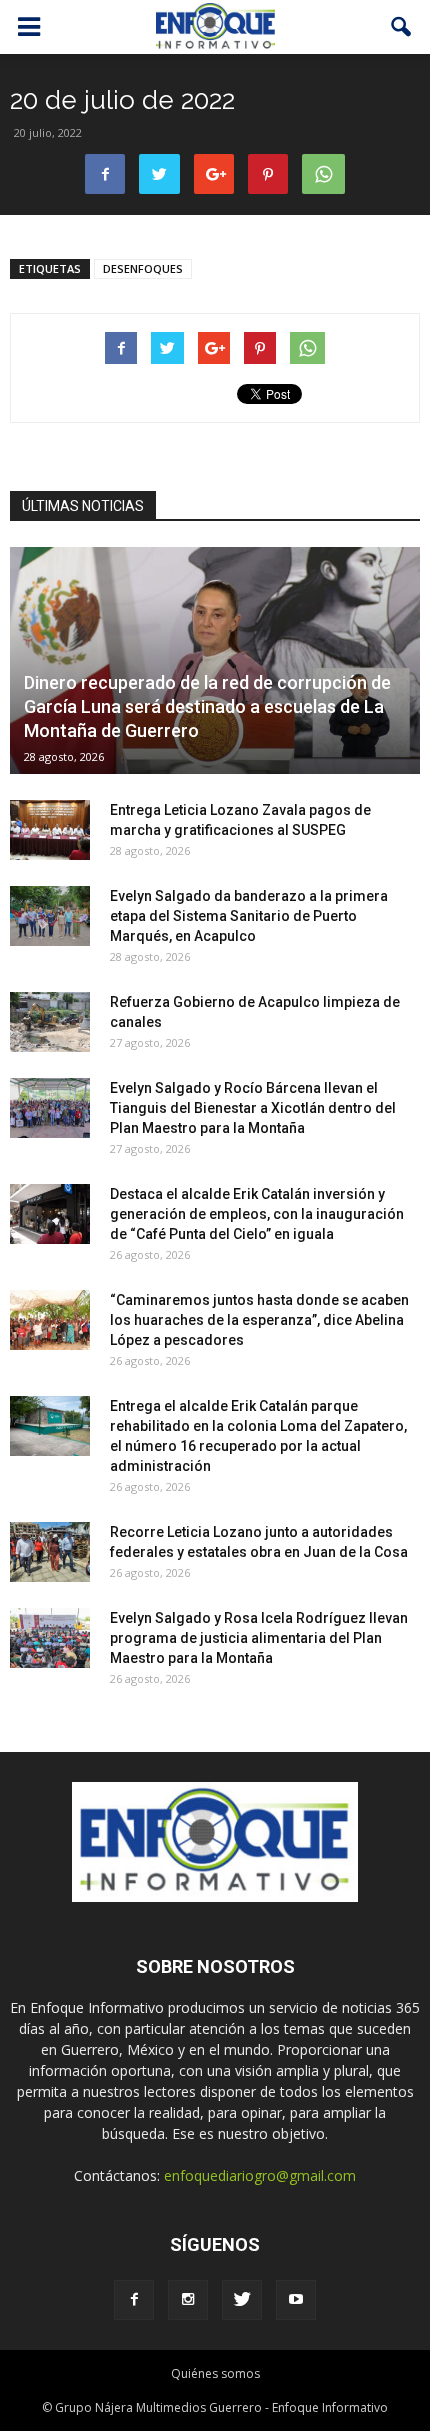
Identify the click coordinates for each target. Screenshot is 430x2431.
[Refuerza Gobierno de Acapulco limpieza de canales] (50, 1022)
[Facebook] (134, 2300)
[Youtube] (296, 2300)
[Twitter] (242, 2300)
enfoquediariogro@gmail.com (260, 2175)
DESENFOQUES (143, 268)
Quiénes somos (215, 2373)
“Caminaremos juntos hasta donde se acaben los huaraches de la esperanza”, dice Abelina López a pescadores (259, 1320)
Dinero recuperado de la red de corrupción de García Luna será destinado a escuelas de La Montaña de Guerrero (207, 706)
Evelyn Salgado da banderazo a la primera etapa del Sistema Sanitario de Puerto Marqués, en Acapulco (249, 916)
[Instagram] (188, 2300)
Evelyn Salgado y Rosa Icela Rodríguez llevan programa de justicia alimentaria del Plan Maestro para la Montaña (259, 1638)
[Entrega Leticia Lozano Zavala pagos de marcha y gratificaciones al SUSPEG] (50, 830)
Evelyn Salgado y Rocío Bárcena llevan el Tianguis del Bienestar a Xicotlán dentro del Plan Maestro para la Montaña (253, 1108)
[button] (402, 27)
